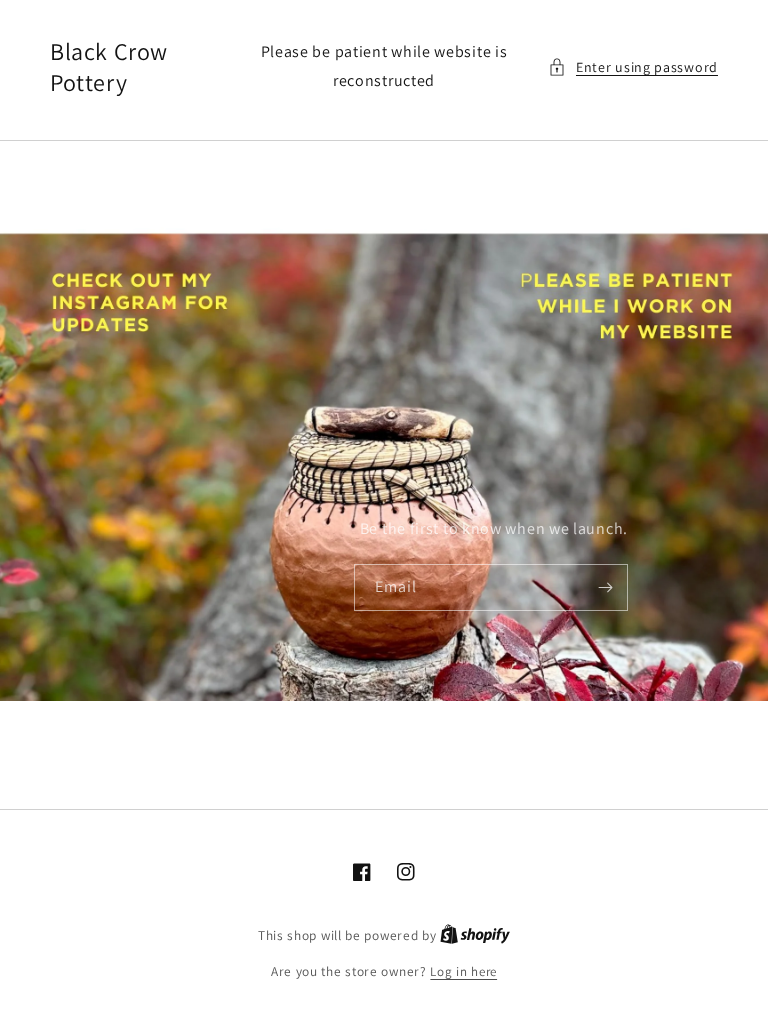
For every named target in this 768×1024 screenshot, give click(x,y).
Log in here (463, 971)
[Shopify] (475, 935)
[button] (633, 67)
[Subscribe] (605, 587)
